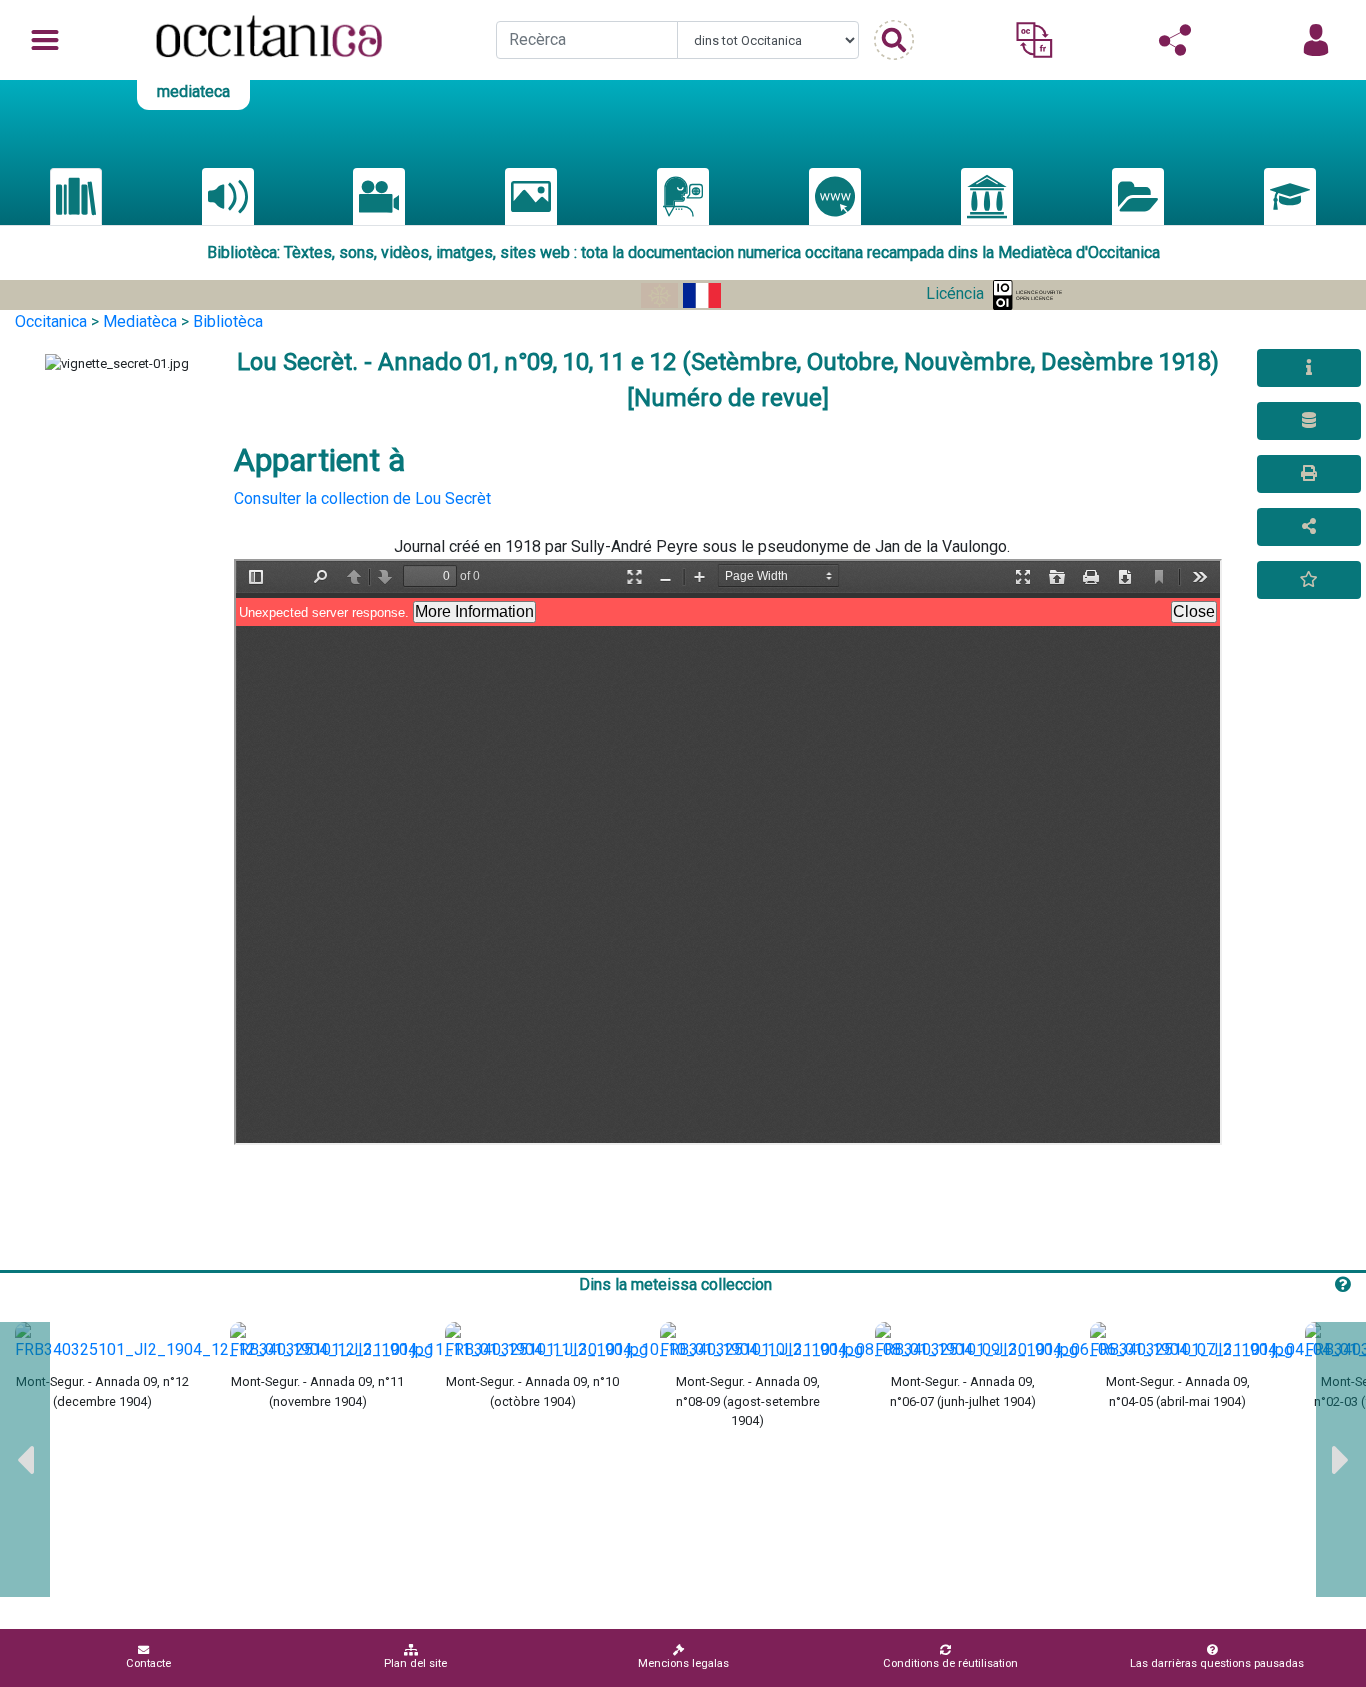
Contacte (148, 1663)
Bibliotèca (228, 321)
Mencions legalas (683, 1663)
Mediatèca (140, 321)
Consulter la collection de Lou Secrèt (362, 498)
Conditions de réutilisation (950, 1663)
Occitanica (51, 321)
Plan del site (415, 1663)
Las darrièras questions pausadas (1217, 1663)
